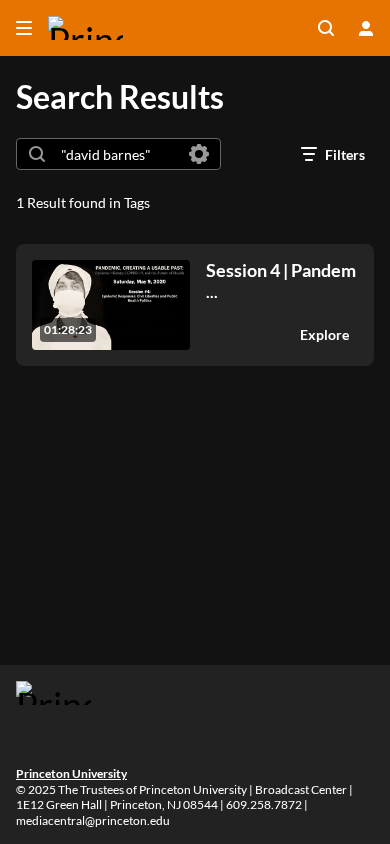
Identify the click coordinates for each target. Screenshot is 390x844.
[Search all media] (326, 28)
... (281, 280)
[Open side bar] (24, 28)
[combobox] (117, 154)
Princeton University (71, 773)
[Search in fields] (199, 154)
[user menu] (366, 28)
